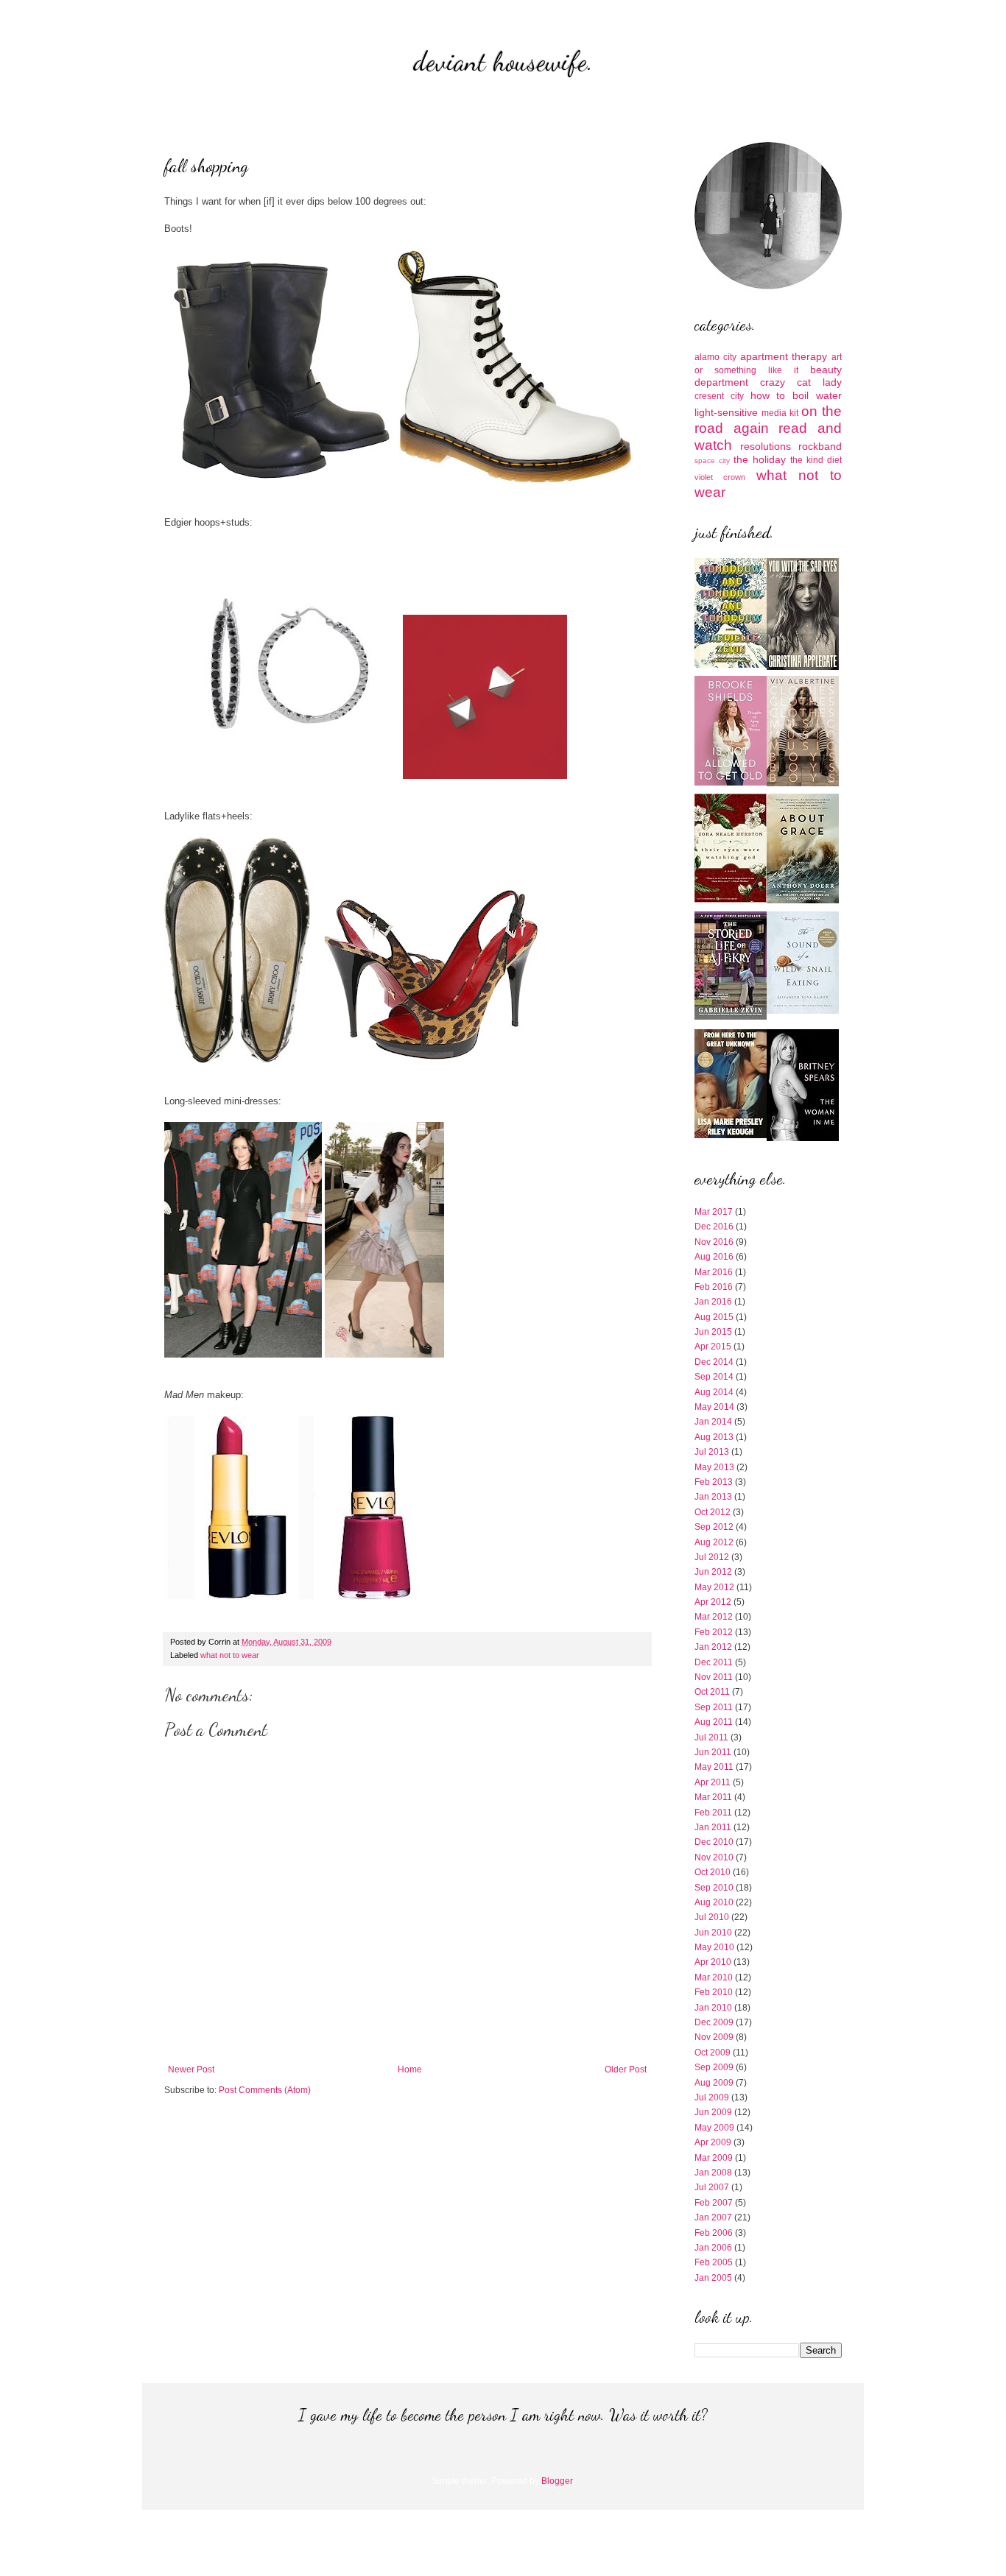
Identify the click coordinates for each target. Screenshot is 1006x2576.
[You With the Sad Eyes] (803, 667)
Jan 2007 (713, 2217)
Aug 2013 (714, 1437)
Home (410, 2069)
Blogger (557, 2481)
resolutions (766, 446)
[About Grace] (803, 900)
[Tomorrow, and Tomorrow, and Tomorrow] (731, 665)
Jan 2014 (713, 1422)
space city (712, 460)
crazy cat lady (801, 382)
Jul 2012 (712, 1557)
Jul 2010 (712, 1917)
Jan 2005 (713, 2278)
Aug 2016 (714, 1257)
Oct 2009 (713, 2053)
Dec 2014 (714, 1362)
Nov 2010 (714, 1857)
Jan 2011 (713, 1827)
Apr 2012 (713, 1602)
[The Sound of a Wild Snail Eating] (803, 1011)
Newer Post (191, 2069)
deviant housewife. (503, 61)
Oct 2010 (713, 1872)
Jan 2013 (713, 1497)
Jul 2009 (712, 2097)
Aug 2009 (714, 2083)
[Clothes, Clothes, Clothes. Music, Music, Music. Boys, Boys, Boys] (803, 783)
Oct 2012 (713, 1512)
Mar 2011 (713, 1797)
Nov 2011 (714, 1677)
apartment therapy (784, 356)
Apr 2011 (713, 1782)
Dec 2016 (714, 1227)
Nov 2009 (714, 2037)
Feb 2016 (714, 1287)
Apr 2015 (713, 1347)
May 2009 (714, 2128)
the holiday (760, 459)
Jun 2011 (713, 1752)
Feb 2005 (714, 2262)
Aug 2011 (714, 1722)
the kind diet (816, 460)
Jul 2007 (712, 2187)
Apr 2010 (713, 1962)
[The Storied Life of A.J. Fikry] (731, 1017)
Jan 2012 (713, 1647)
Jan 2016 (713, 1302)
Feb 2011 (713, 1813)
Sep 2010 (714, 1888)
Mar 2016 (714, 1272)
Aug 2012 (714, 1542)
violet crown (720, 477)
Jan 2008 (713, 2173)
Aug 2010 (714, 1902)
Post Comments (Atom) (265, 2090)
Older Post (626, 2069)
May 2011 (714, 1767)
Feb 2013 (714, 1482)
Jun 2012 (713, 1572)
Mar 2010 (714, 1977)
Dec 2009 (714, 2022)
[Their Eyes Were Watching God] (731, 900)
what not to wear (230, 1655)
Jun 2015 (713, 1332)
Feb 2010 (714, 1992)
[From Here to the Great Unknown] (731, 1135)
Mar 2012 (714, 1617)
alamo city (715, 357)
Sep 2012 (714, 1527)
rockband (820, 446)
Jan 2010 (713, 2008)
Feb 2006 (714, 2233)
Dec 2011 (714, 1662)
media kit (780, 413)
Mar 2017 (714, 1212)
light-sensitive (726, 412)
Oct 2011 (712, 1692)
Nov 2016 (714, 1242)
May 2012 (714, 1587)
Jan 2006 (713, 2248)
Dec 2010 (714, 1842)
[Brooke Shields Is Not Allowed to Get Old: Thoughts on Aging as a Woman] (731, 783)
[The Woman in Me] (803, 1138)
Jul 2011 (711, 1737)
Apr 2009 (713, 2142)
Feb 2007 (714, 2203)
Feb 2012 (714, 1632)
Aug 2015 (714, 1317)
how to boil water (796, 395)
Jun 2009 (713, 2112)
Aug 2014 (714, 1392)
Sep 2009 (714, 2067)
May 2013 (714, 1467)
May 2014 (714, 1407)
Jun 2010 (713, 1933)
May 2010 (714, 1947)
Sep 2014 (714, 1377)
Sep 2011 (714, 1707)
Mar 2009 (714, 2158)
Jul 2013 (712, 1452)
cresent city (719, 396)
